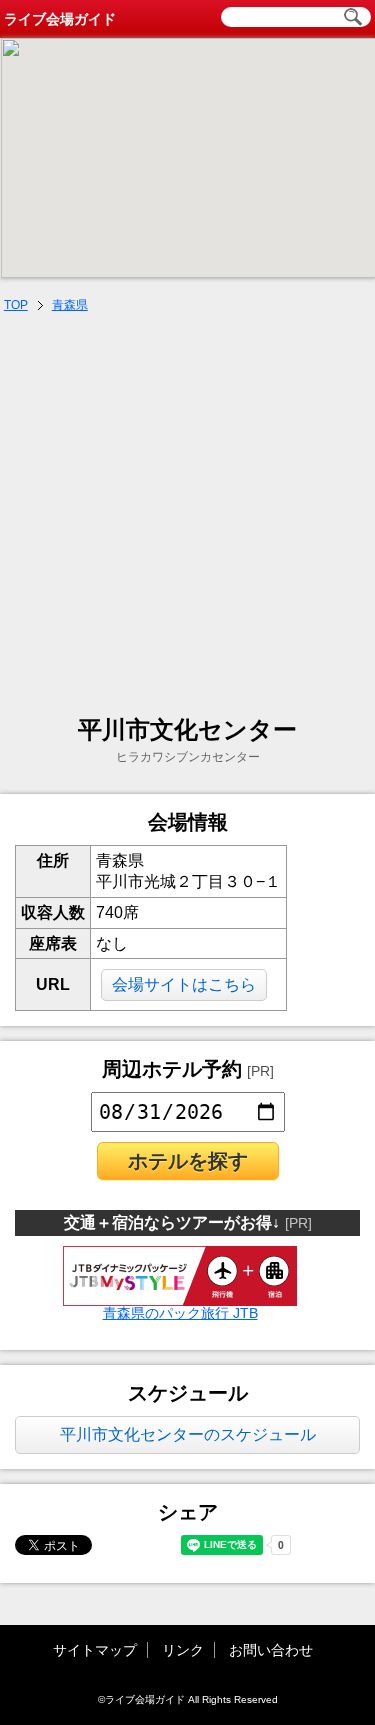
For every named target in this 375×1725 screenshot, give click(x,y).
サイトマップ (95, 1650)
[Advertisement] (187, 516)
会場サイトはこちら (184, 984)
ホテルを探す (188, 1161)
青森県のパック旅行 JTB (180, 1313)
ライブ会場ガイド (60, 19)
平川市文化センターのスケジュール (188, 1434)
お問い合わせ (271, 1650)
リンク (183, 1650)
